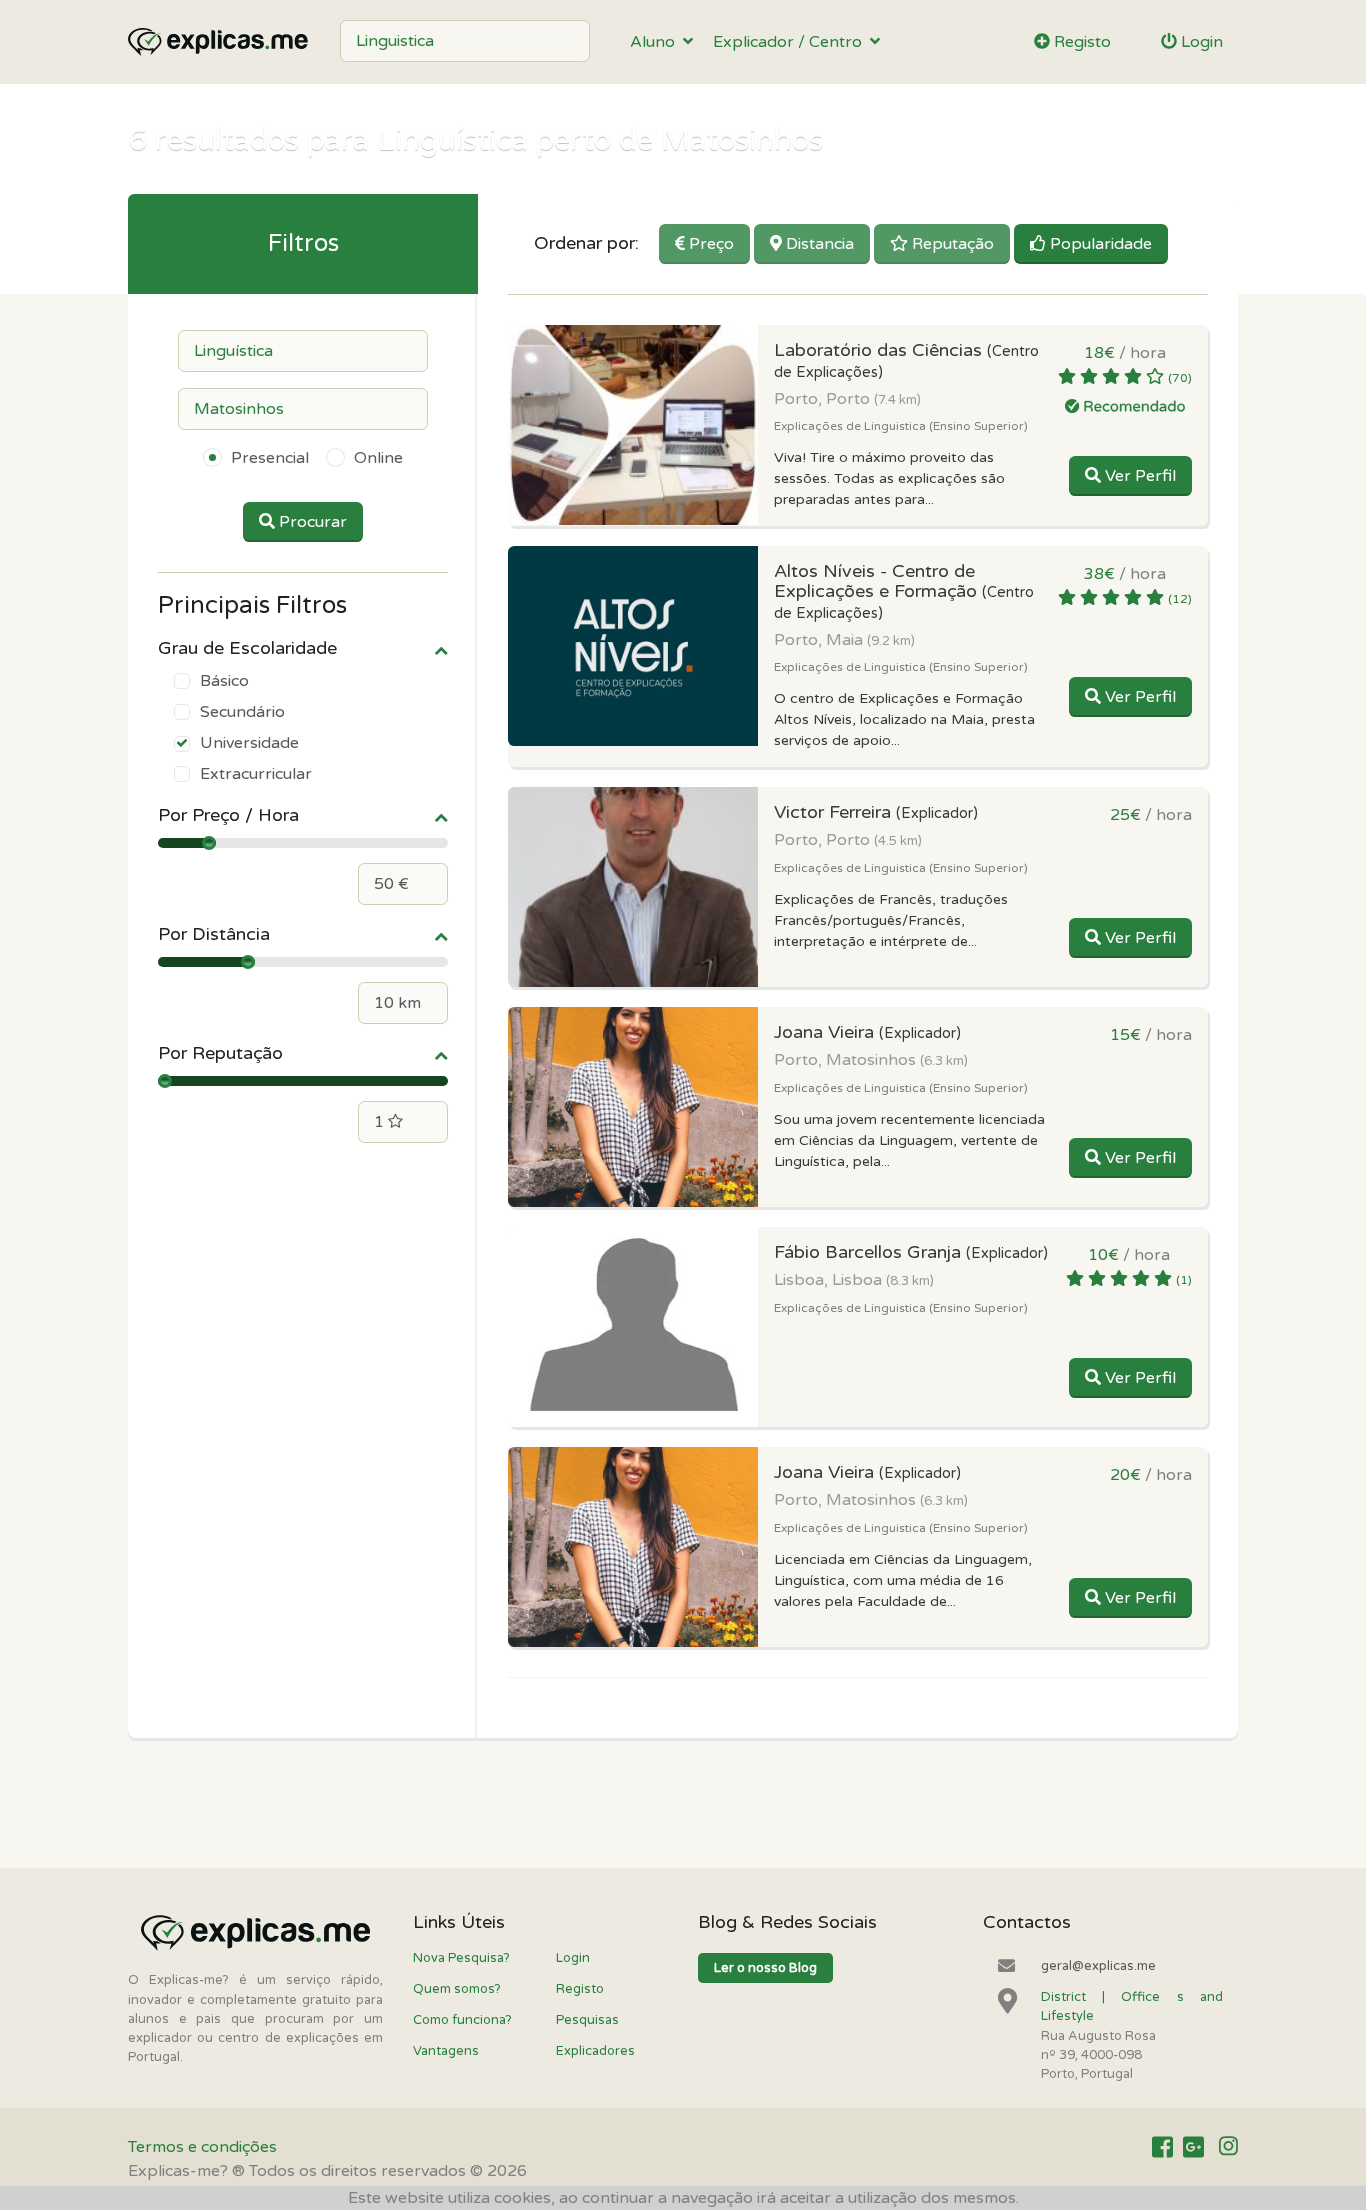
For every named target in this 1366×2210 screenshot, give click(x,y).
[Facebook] (1162, 2148)
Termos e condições (202, 2147)
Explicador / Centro (791, 42)
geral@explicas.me (1098, 1966)
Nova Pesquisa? (461, 1958)
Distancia (818, 244)
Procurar (311, 522)
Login (1200, 42)
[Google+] (1193, 2148)
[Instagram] (1228, 2148)
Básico (224, 681)
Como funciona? (462, 2020)
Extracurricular (256, 774)
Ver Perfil (1138, 476)
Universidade (249, 743)
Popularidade (1099, 244)
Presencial (270, 458)
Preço (709, 244)
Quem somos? (457, 1989)
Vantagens (446, 2051)
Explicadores (595, 2051)
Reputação (951, 244)
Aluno (656, 42)
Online (378, 458)
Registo (1080, 42)
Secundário (242, 712)
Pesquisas (587, 2020)
